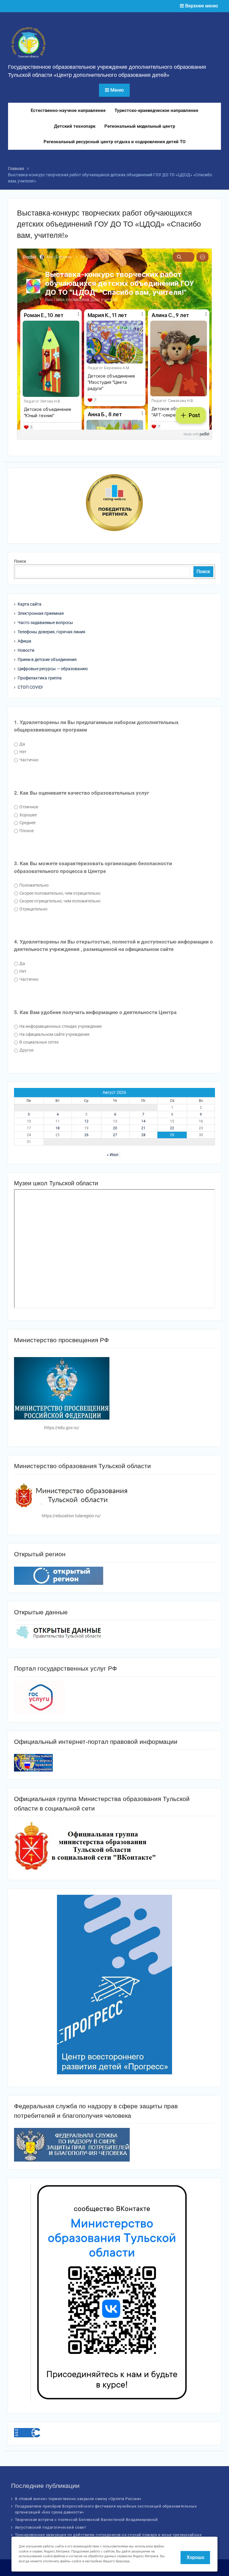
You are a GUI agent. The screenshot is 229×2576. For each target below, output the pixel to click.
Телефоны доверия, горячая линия (51, 632)
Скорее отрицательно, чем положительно (59, 901)
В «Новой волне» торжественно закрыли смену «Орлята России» (78, 2499)
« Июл (113, 1155)
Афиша (24, 641)
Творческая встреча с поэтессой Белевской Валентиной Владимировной (86, 2520)
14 (143, 1121)
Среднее (27, 823)
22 (172, 1128)
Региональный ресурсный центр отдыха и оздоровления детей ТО (114, 142)
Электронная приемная (41, 613)
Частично (28, 760)
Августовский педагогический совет (51, 2527)
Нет (23, 752)
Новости (26, 650)
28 (143, 1135)
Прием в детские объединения (47, 659)
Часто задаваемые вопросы (45, 623)
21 (143, 1128)
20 (115, 1128)
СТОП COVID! (30, 687)
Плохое (26, 831)
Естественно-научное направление (68, 110)
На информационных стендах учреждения (60, 1026)
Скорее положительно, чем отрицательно (59, 893)
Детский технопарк (75, 126)
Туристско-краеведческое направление (156, 110)
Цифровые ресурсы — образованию (53, 669)
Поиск (20, 561)
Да (22, 744)
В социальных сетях (39, 1042)
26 (86, 1135)
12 (86, 1121)
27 (115, 1135)
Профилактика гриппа (40, 678)
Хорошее (28, 815)
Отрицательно (33, 909)
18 (58, 1128)
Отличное (28, 807)
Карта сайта (30, 604)
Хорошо (195, 2557)
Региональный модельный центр (140, 126)
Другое (26, 1050)
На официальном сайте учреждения (54, 1034)
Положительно (34, 885)
